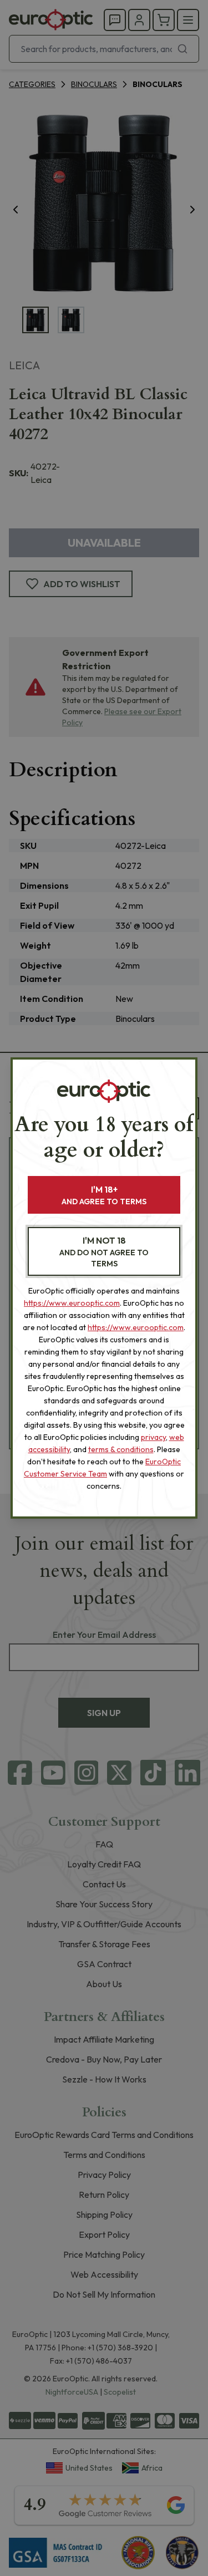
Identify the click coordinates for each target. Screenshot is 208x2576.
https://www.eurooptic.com (72, 1303)
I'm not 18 (104, 1252)
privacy (153, 1437)
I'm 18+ (104, 1195)
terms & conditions (121, 1449)
